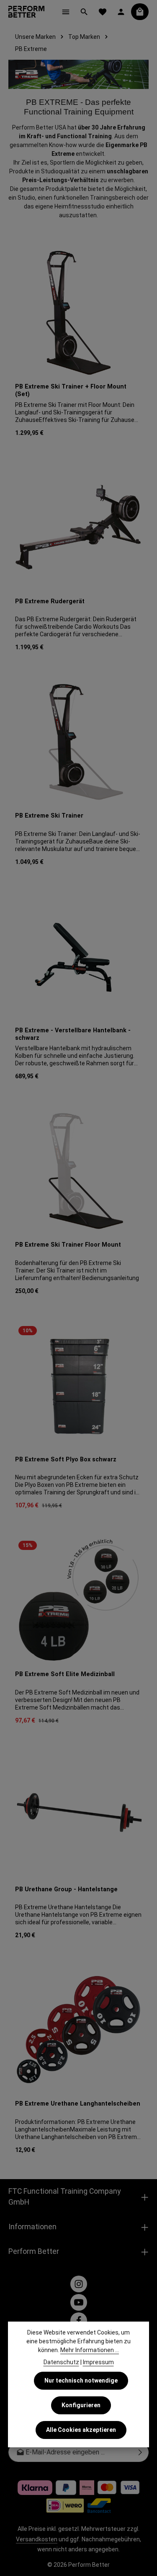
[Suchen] (84, 12)
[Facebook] (79, 2321)
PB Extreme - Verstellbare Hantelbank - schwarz (73, 1034)
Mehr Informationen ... (90, 2350)
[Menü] (66, 12)
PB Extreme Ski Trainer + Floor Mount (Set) (71, 390)
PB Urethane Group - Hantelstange (66, 1889)
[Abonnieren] (140, 2452)
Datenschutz (61, 2362)
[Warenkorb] (140, 12)
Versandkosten (37, 2539)
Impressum (98, 2362)
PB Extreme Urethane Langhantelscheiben (78, 2104)
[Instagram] (79, 2284)
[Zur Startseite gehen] (26, 12)
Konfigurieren (81, 2405)
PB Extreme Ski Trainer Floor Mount (68, 1245)
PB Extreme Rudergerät (50, 601)
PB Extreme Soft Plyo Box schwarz (66, 1459)
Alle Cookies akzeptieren (81, 2430)
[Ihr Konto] (121, 12)
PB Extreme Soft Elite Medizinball (65, 1674)
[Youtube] (79, 2302)
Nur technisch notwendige (81, 2380)
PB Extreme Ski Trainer (49, 816)
